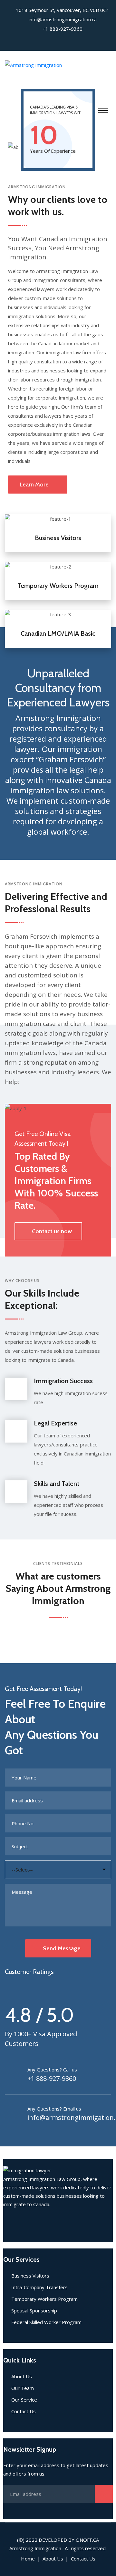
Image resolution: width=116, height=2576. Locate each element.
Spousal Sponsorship (34, 2310)
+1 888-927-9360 (52, 2078)
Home (28, 2559)
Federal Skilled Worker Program (46, 2322)
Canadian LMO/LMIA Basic (58, 633)
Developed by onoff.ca (69, 2540)
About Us (22, 2376)
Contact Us (24, 2411)
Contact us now (52, 1231)
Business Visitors (58, 538)
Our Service (24, 2400)
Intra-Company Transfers (39, 2287)
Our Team (23, 2388)
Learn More (34, 485)
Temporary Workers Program (58, 586)
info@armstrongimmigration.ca (63, 19)
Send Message (62, 1948)
